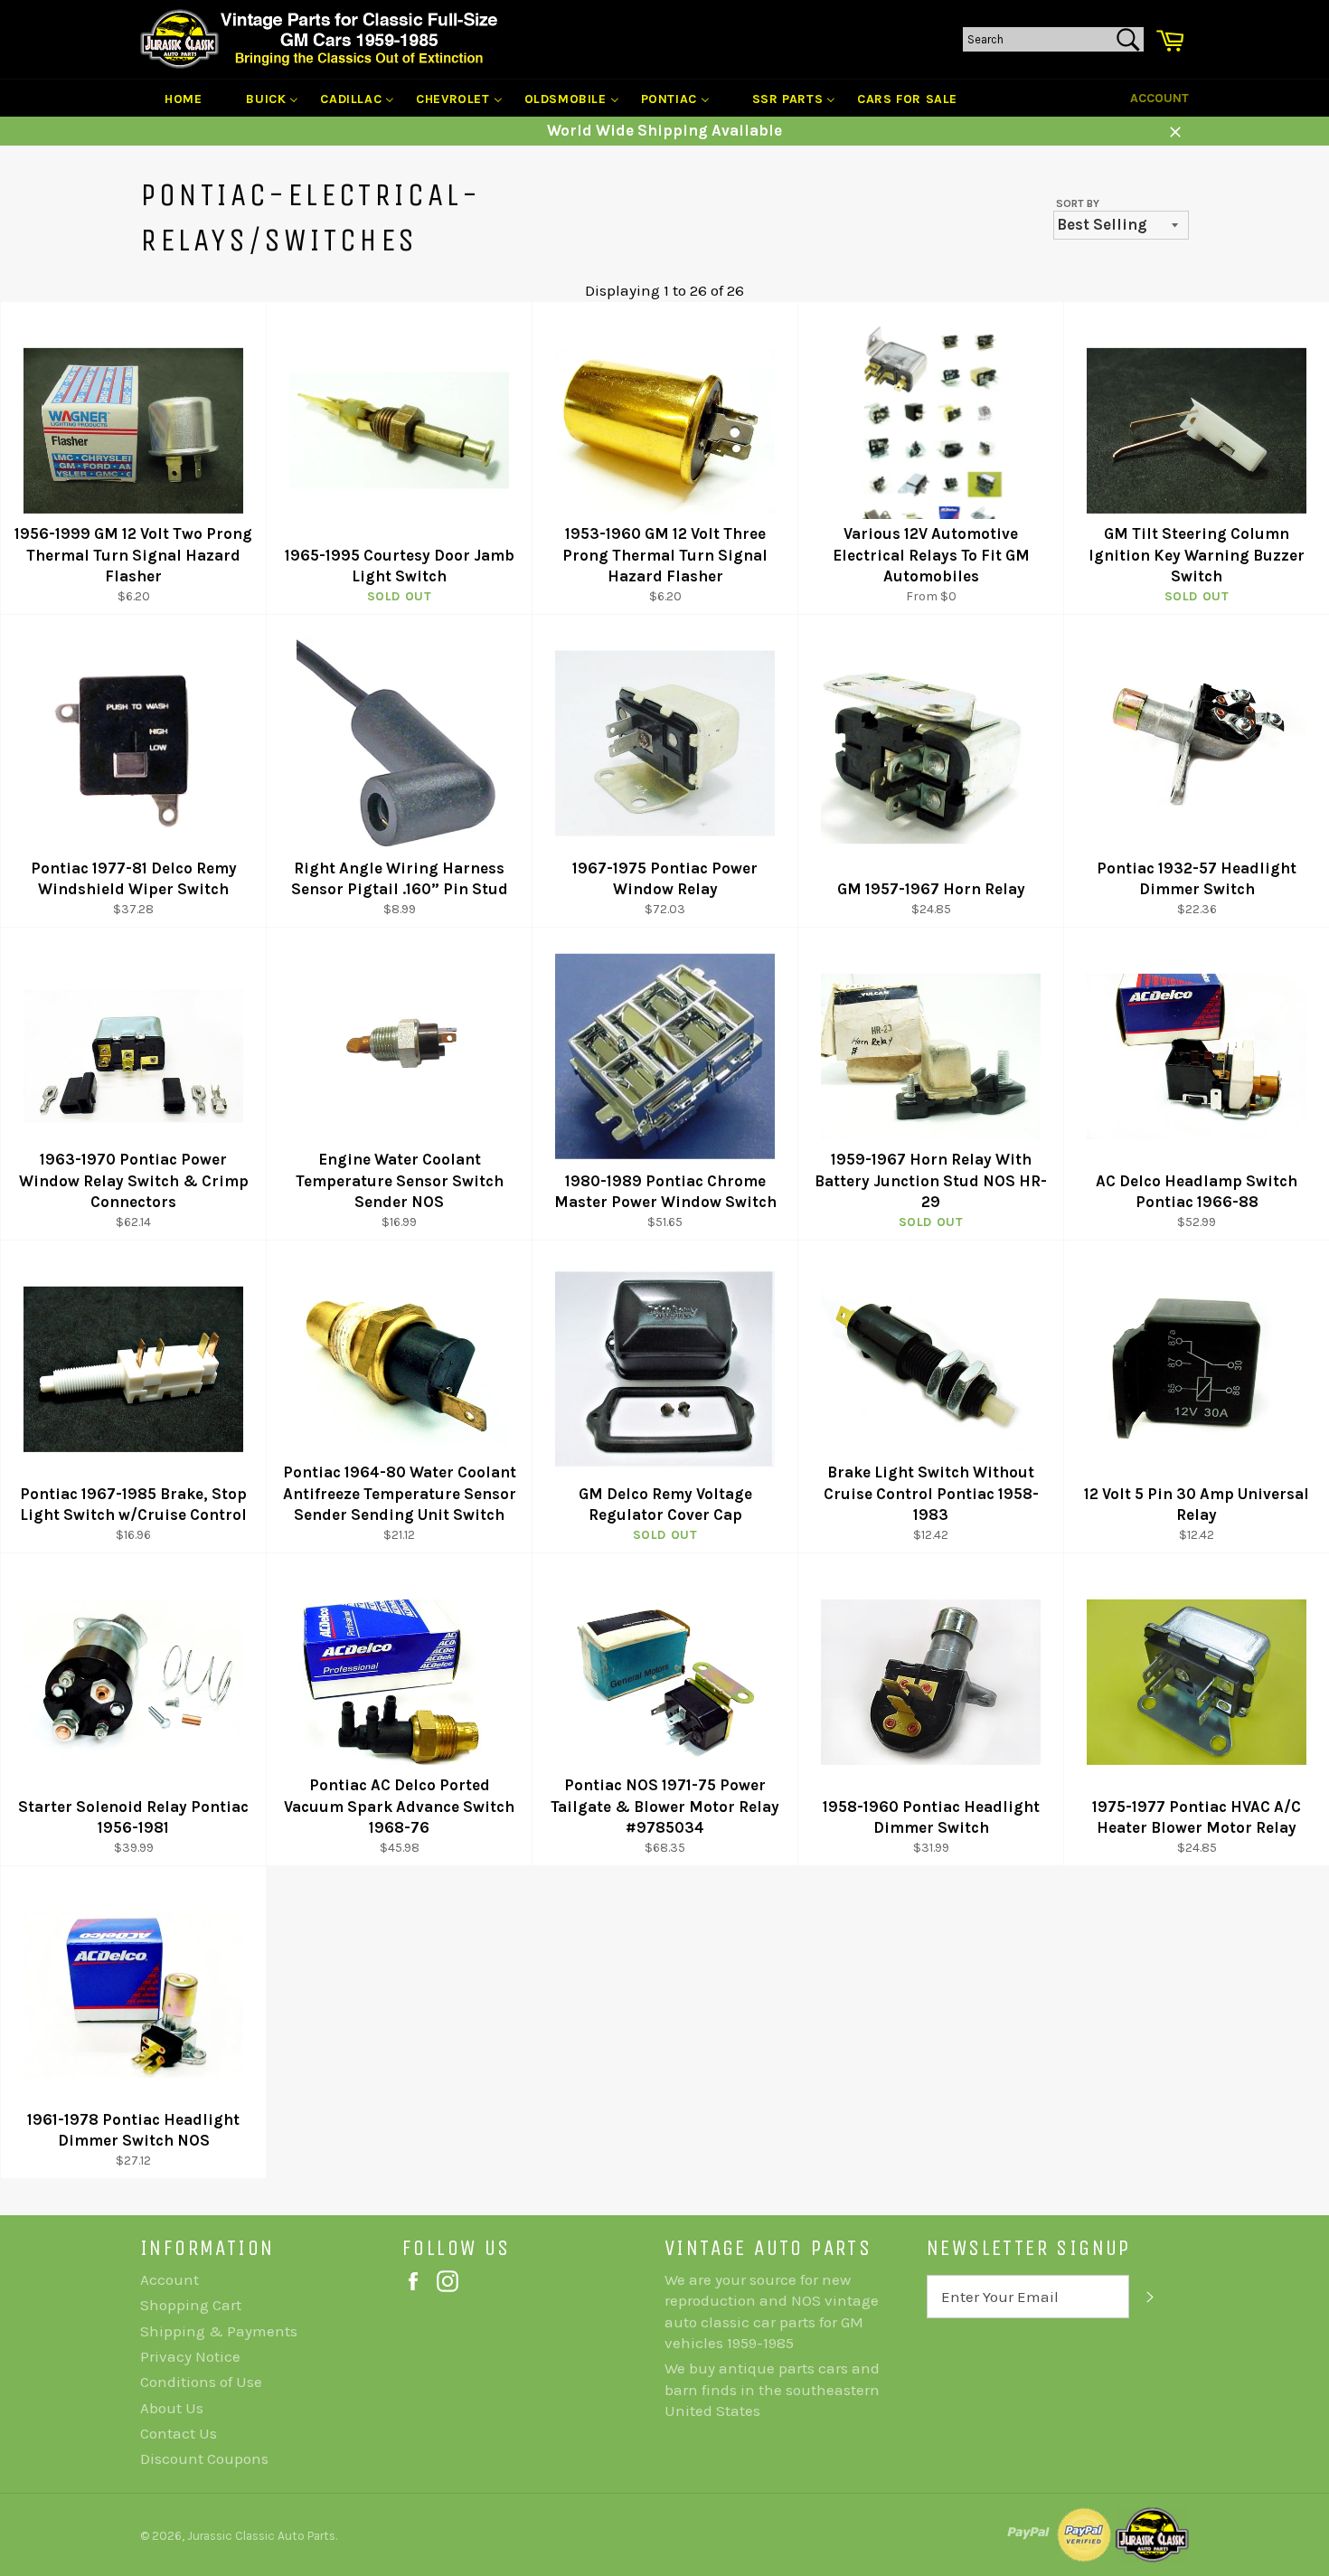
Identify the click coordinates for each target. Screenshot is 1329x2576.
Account (1159, 98)
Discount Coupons (204, 2458)
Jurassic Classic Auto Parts (261, 2536)
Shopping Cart (191, 2305)
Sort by (1078, 203)
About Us (172, 2408)
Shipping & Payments (219, 2331)
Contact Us (179, 2433)
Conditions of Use (201, 2382)
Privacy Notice (190, 2356)
